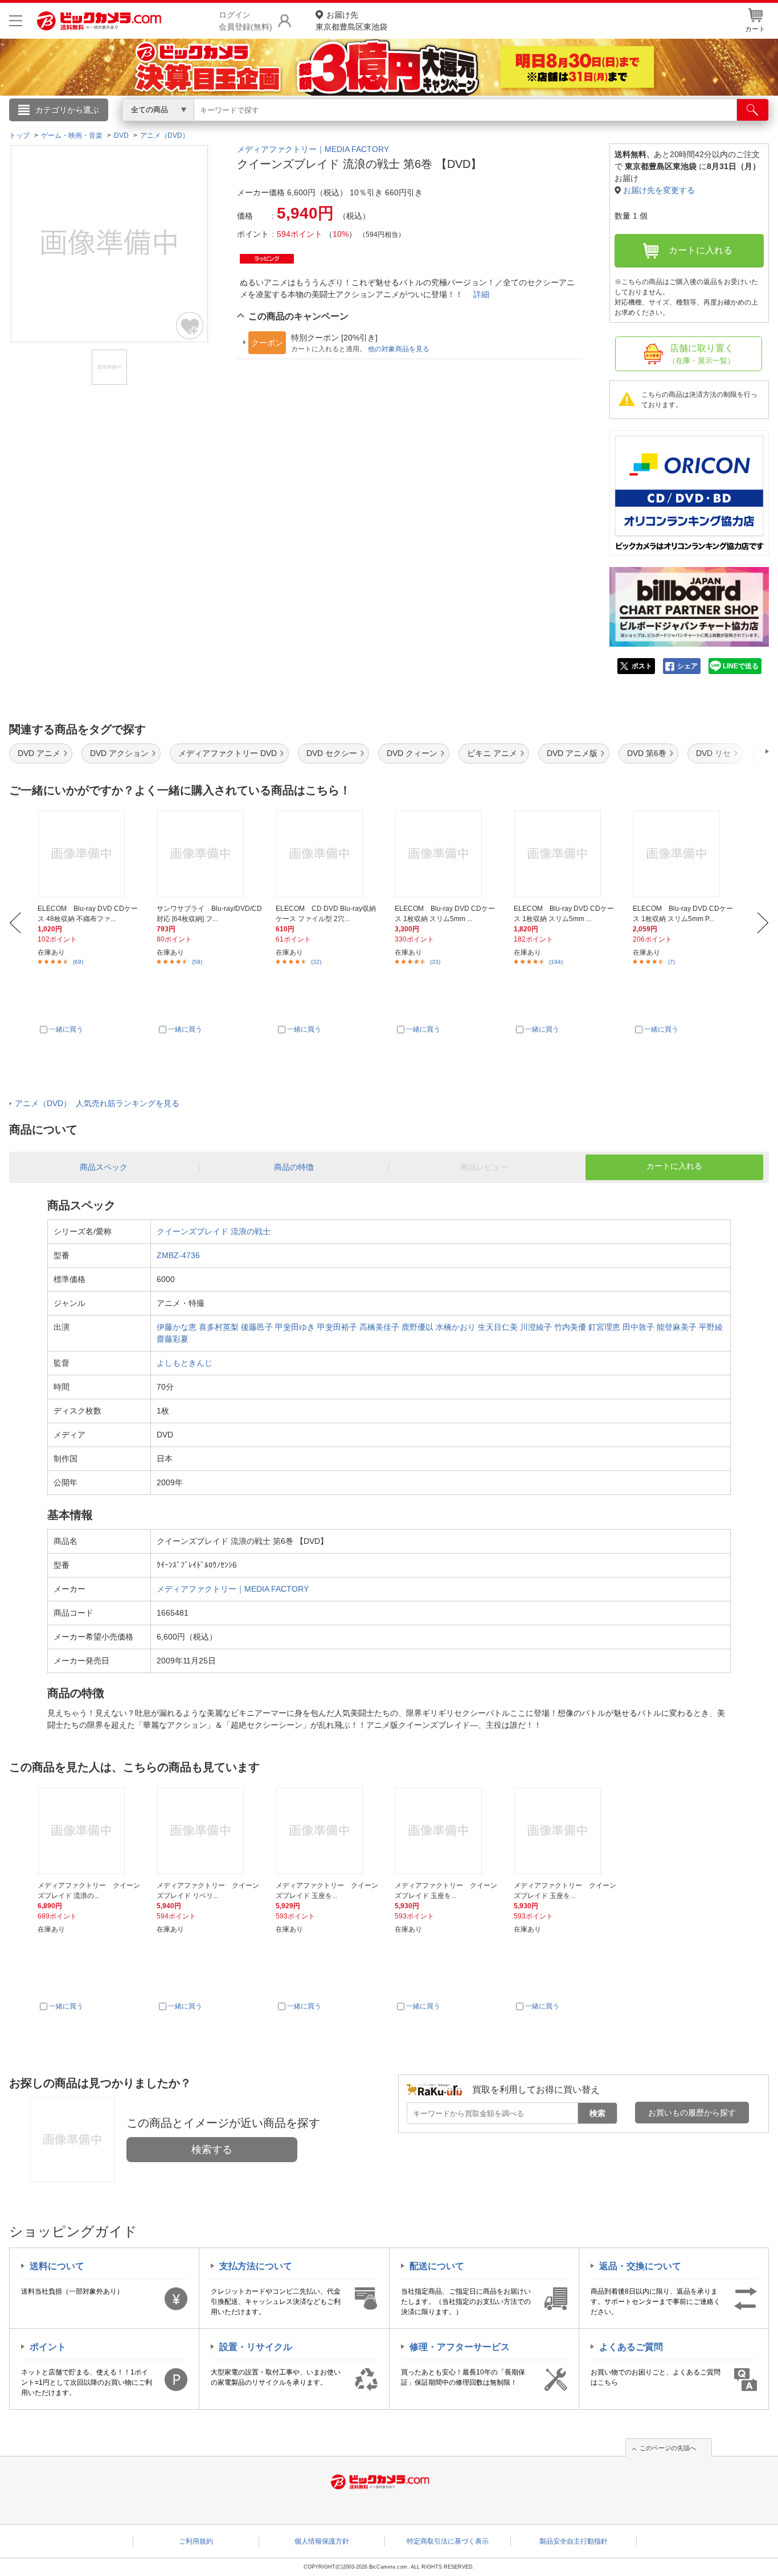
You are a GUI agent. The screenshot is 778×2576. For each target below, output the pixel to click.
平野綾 (711, 1327)
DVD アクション (119, 753)
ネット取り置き (537, 126)
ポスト (642, 666)
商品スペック (104, 1167)
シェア (687, 666)
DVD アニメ (39, 753)
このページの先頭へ (668, 2448)
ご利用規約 (196, 2541)
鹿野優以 (417, 1327)
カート (755, 29)
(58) (197, 962)
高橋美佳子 (379, 1327)
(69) (78, 962)
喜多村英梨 (219, 1327)
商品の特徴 (294, 1167)
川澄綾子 (536, 1327)
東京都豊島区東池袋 (351, 21)
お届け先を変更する (659, 190)
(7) (671, 962)
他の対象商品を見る (399, 349)
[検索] (753, 110)
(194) (556, 962)
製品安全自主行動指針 (574, 2541)
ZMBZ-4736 (178, 1255)
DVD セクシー (332, 753)
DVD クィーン (412, 753)
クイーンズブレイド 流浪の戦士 (214, 1231)
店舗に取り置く (701, 354)
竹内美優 (570, 1327)
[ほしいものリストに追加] (190, 326)
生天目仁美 (498, 1327)
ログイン (144, 129)
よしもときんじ (185, 1363)
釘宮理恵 (604, 1327)
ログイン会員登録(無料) (245, 21)
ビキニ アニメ (492, 753)
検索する (212, 2150)
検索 (597, 2113)
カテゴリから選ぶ (67, 110)
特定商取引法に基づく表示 (448, 2541)
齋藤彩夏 (173, 1339)
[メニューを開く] (16, 21)
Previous (15, 923)
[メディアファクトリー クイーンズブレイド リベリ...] (210, 1831)
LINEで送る (741, 666)
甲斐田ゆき (295, 1327)
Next (763, 923)
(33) (435, 962)
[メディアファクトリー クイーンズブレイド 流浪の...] (91, 1831)
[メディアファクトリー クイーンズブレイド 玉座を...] (329, 1831)
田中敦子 (638, 1327)
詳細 (481, 294)
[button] (735, 751)
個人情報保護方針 (322, 2541)
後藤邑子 (257, 1327)
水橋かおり (456, 1327)
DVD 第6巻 (647, 753)
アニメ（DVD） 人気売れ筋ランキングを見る (97, 1103)
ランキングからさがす (343, 126)
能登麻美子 (677, 1327)
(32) (316, 962)
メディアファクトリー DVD (228, 753)
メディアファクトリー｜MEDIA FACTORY (313, 149)
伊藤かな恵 (177, 1327)
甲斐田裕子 (337, 1327)
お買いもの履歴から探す (692, 2113)
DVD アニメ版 (572, 753)
